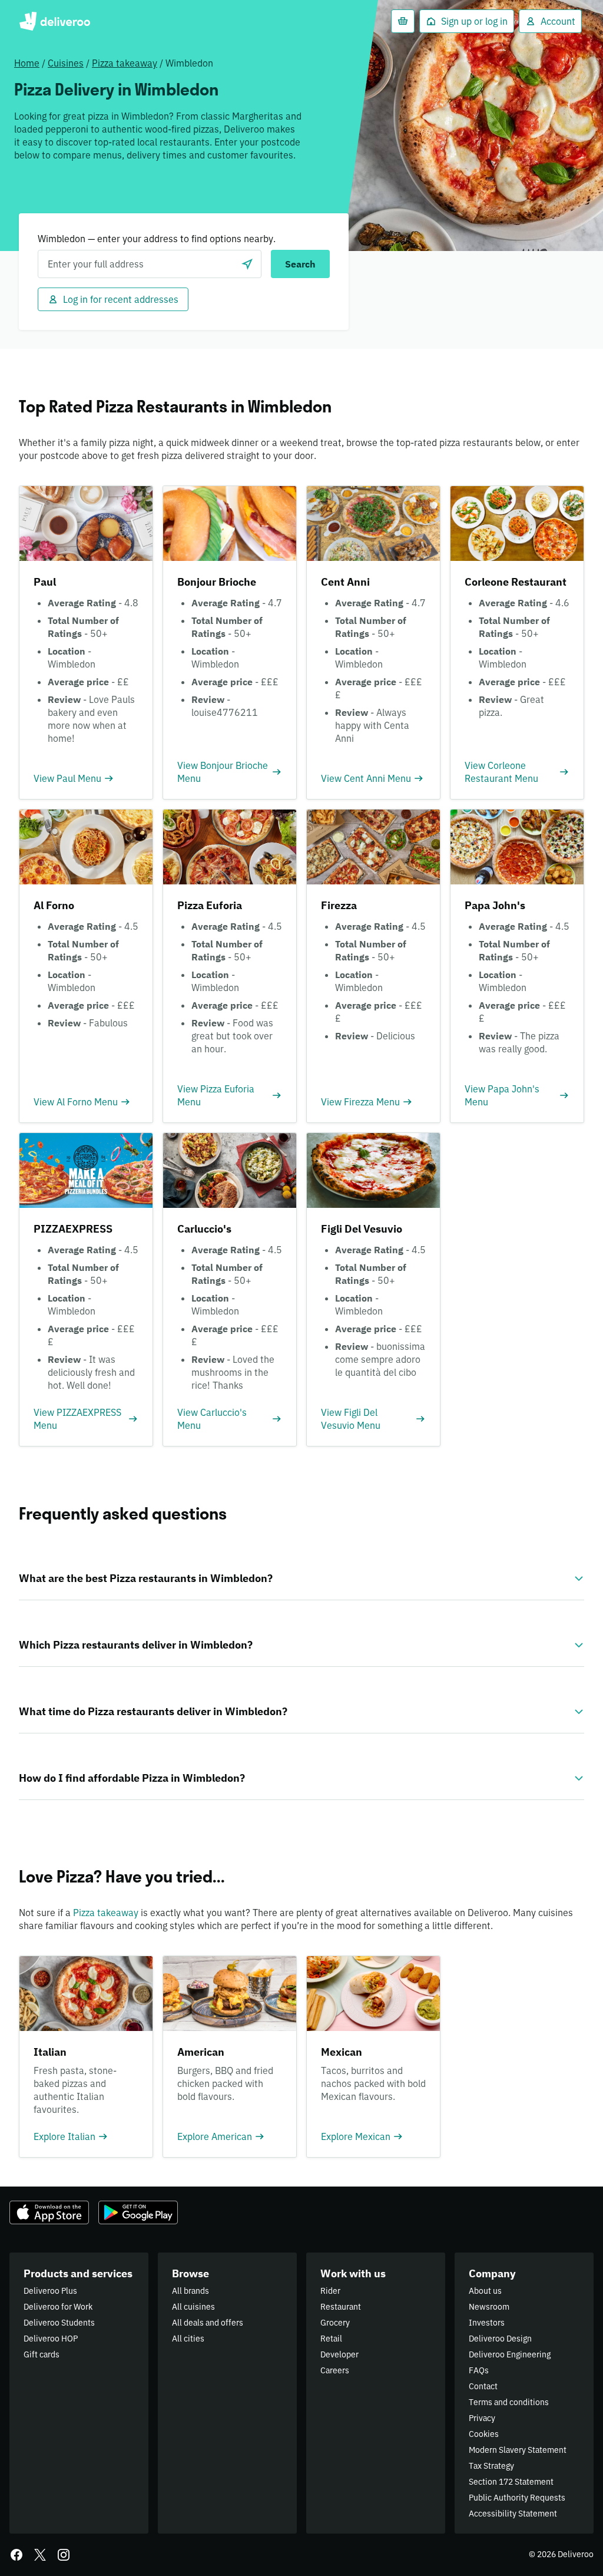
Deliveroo (54, 21)
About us (485, 2291)
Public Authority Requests (517, 2498)
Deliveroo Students (59, 2323)
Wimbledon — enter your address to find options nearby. (157, 239)
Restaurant (341, 2307)
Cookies (484, 2434)
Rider (330, 2291)
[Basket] (403, 21)
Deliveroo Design (500, 2339)
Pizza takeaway (125, 63)
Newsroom (489, 2307)
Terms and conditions (509, 2402)
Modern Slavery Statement (518, 2450)
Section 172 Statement (511, 2482)
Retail (331, 2339)
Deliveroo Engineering (510, 2354)
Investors (487, 2323)
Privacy (482, 2418)
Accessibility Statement (513, 2514)
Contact (483, 2386)
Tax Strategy (491, 2466)
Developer (339, 2354)
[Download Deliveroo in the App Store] (49, 2212)
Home (27, 63)
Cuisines (66, 63)
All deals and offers (208, 2323)
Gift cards (42, 2354)
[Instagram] (64, 2555)
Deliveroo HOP (51, 2339)
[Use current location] (247, 264)
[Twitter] (40, 2555)
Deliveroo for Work (58, 2307)
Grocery (335, 2323)
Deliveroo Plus (50, 2291)
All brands (190, 2291)
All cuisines (193, 2307)
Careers (335, 2370)
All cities (188, 2339)
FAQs (479, 2370)
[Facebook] (16, 2555)
